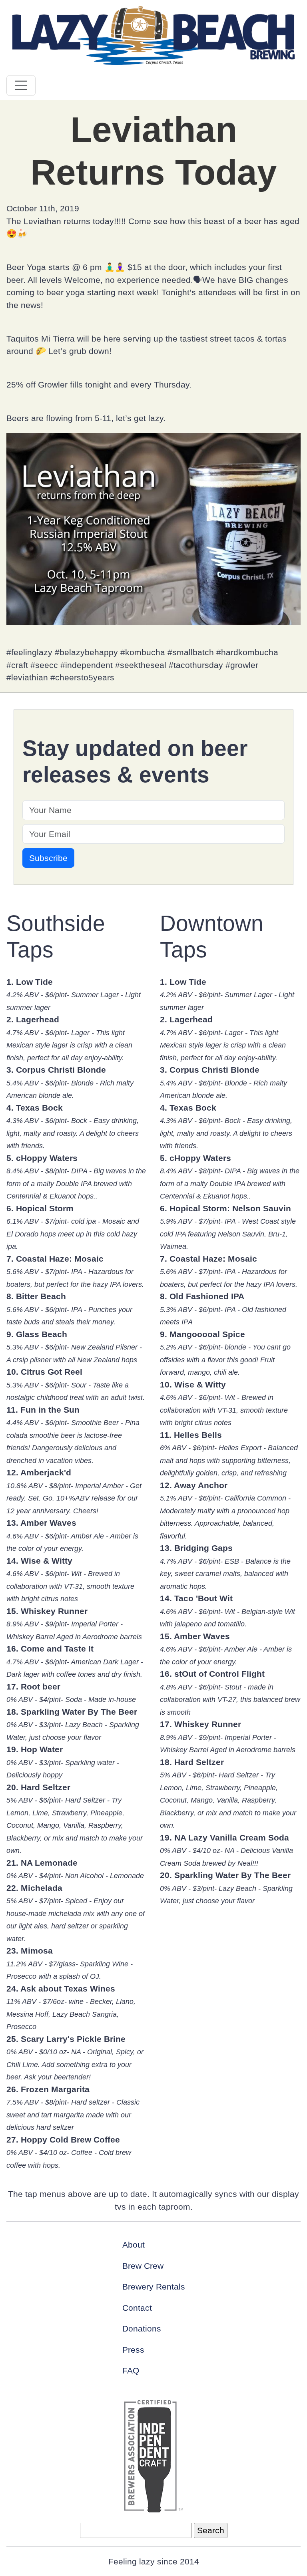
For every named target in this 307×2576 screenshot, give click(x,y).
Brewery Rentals (154, 2287)
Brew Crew (143, 2266)
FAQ (131, 2370)
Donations (142, 2329)
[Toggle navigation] (21, 85)
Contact (137, 2308)
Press (133, 2350)
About (134, 2245)
